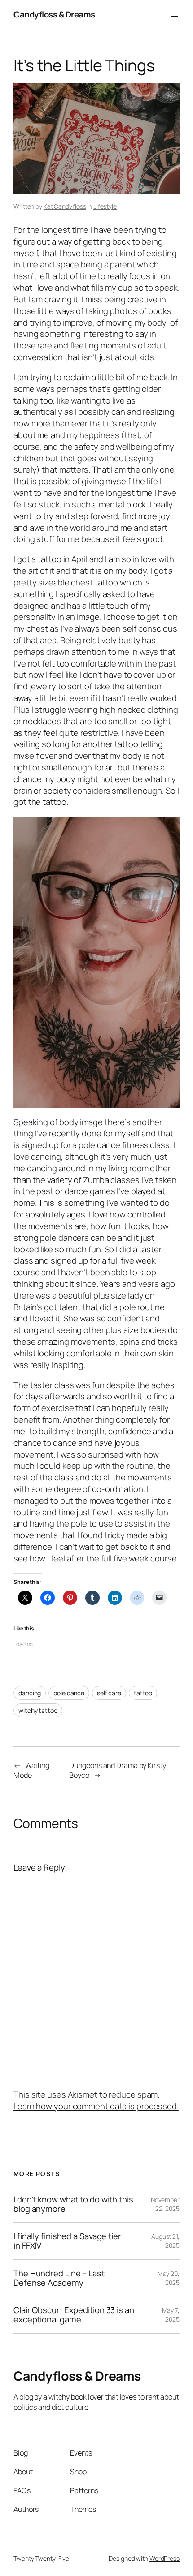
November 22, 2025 (165, 2204)
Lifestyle (105, 206)
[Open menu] (174, 15)
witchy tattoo (38, 1710)
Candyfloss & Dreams (54, 14)
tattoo (143, 1693)
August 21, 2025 (165, 2241)
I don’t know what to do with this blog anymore (73, 2204)
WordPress (164, 2558)
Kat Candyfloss (65, 206)
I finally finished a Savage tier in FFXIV (67, 2241)
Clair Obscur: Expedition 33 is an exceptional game (74, 2315)
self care (109, 1693)
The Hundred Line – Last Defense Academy (59, 2278)
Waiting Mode (31, 1770)
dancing (30, 1693)
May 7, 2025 (171, 2315)
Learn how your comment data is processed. (96, 2106)
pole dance (69, 1693)
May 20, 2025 (169, 2278)
